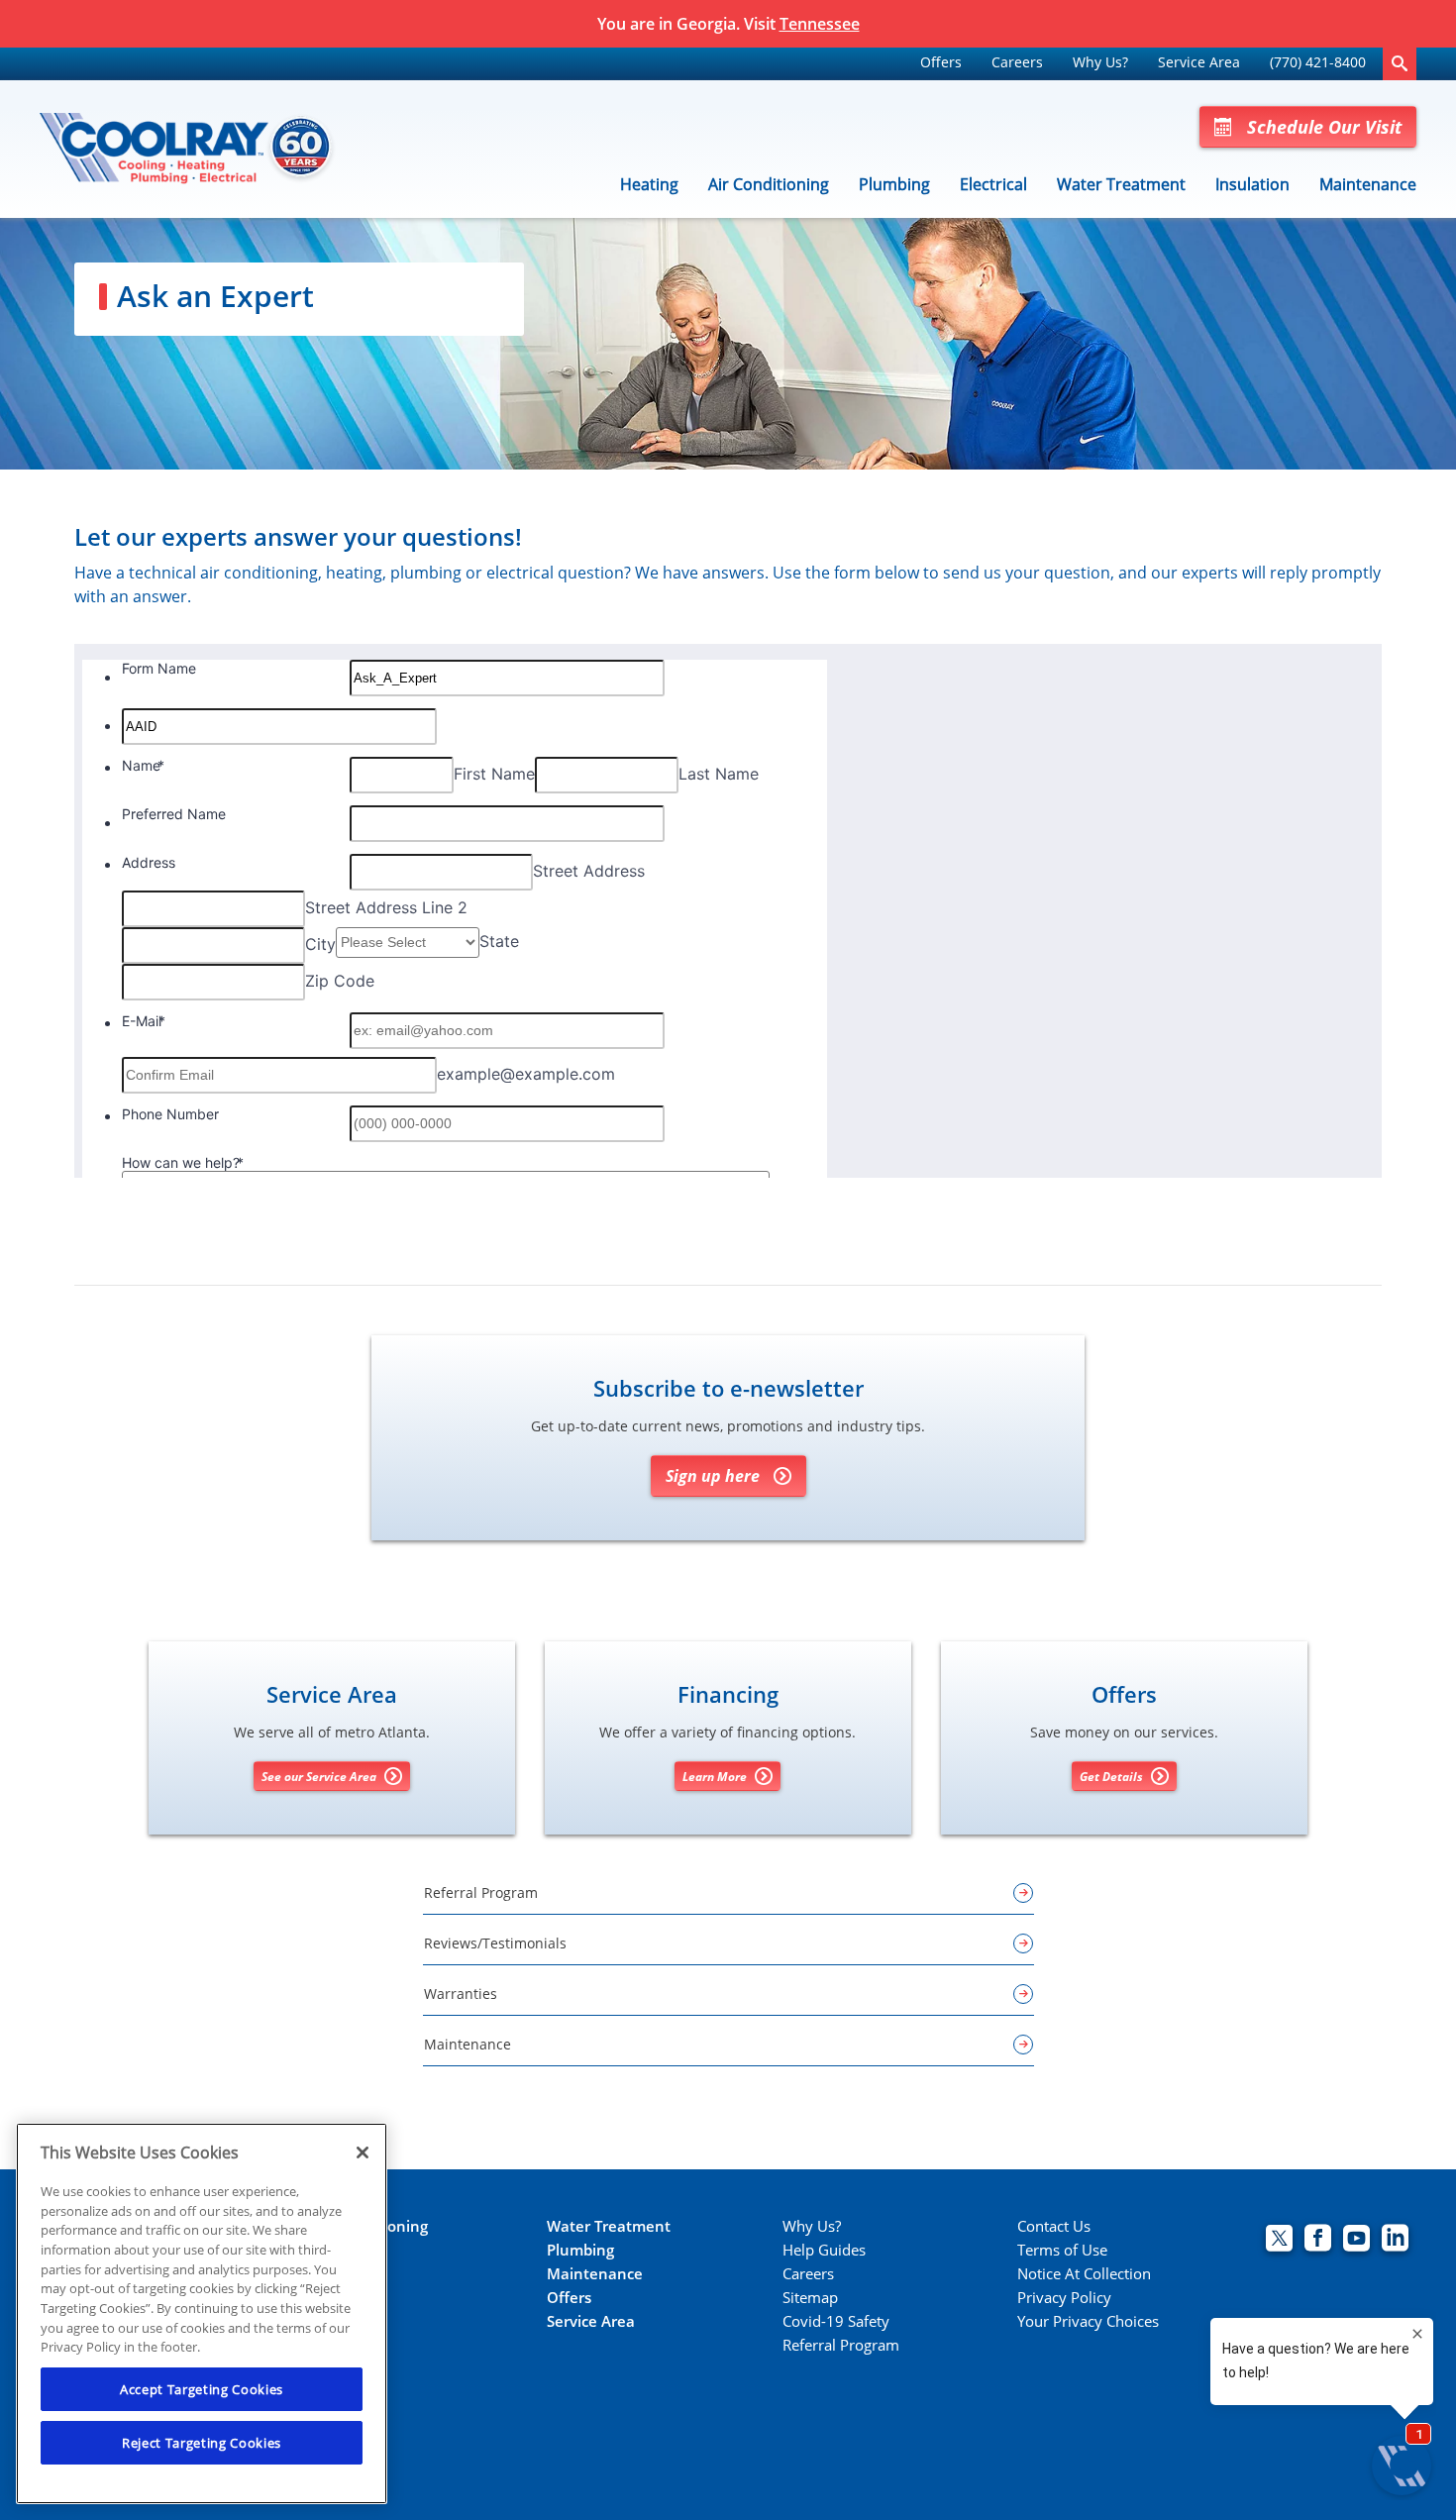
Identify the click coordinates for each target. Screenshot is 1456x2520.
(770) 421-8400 (1318, 62)
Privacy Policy (1064, 2298)
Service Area (1199, 62)
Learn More (715, 1777)
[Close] (363, 2152)
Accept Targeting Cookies (202, 2389)
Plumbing (894, 184)
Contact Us (1054, 2226)
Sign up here (713, 1476)
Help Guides (824, 2250)
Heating (649, 184)
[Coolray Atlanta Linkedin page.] (1395, 2240)
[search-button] (1400, 64)
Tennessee (820, 24)
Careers (1017, 62)
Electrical (993, 184)
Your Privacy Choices (1088, 2321)
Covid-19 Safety (836, 2321)
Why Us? (1100, 62)
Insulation (1252, 184)
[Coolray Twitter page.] (1279, 2240)
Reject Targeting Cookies (202, 2443)
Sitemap (810, 2298)
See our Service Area (319, 1777)
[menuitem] (941, 64)
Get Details (1111, 1777)
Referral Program (841, 2345)
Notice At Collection (1084, 2274)
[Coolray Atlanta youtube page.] (1356, 2240)
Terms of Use (1062, 2250)
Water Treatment (1121, 184)
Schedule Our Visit (1324, 127)
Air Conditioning (769, 184)
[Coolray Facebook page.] (1318, 2240)
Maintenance (1368, 184)
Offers (941, 62)
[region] (202, 2313)
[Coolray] (188, 150)
